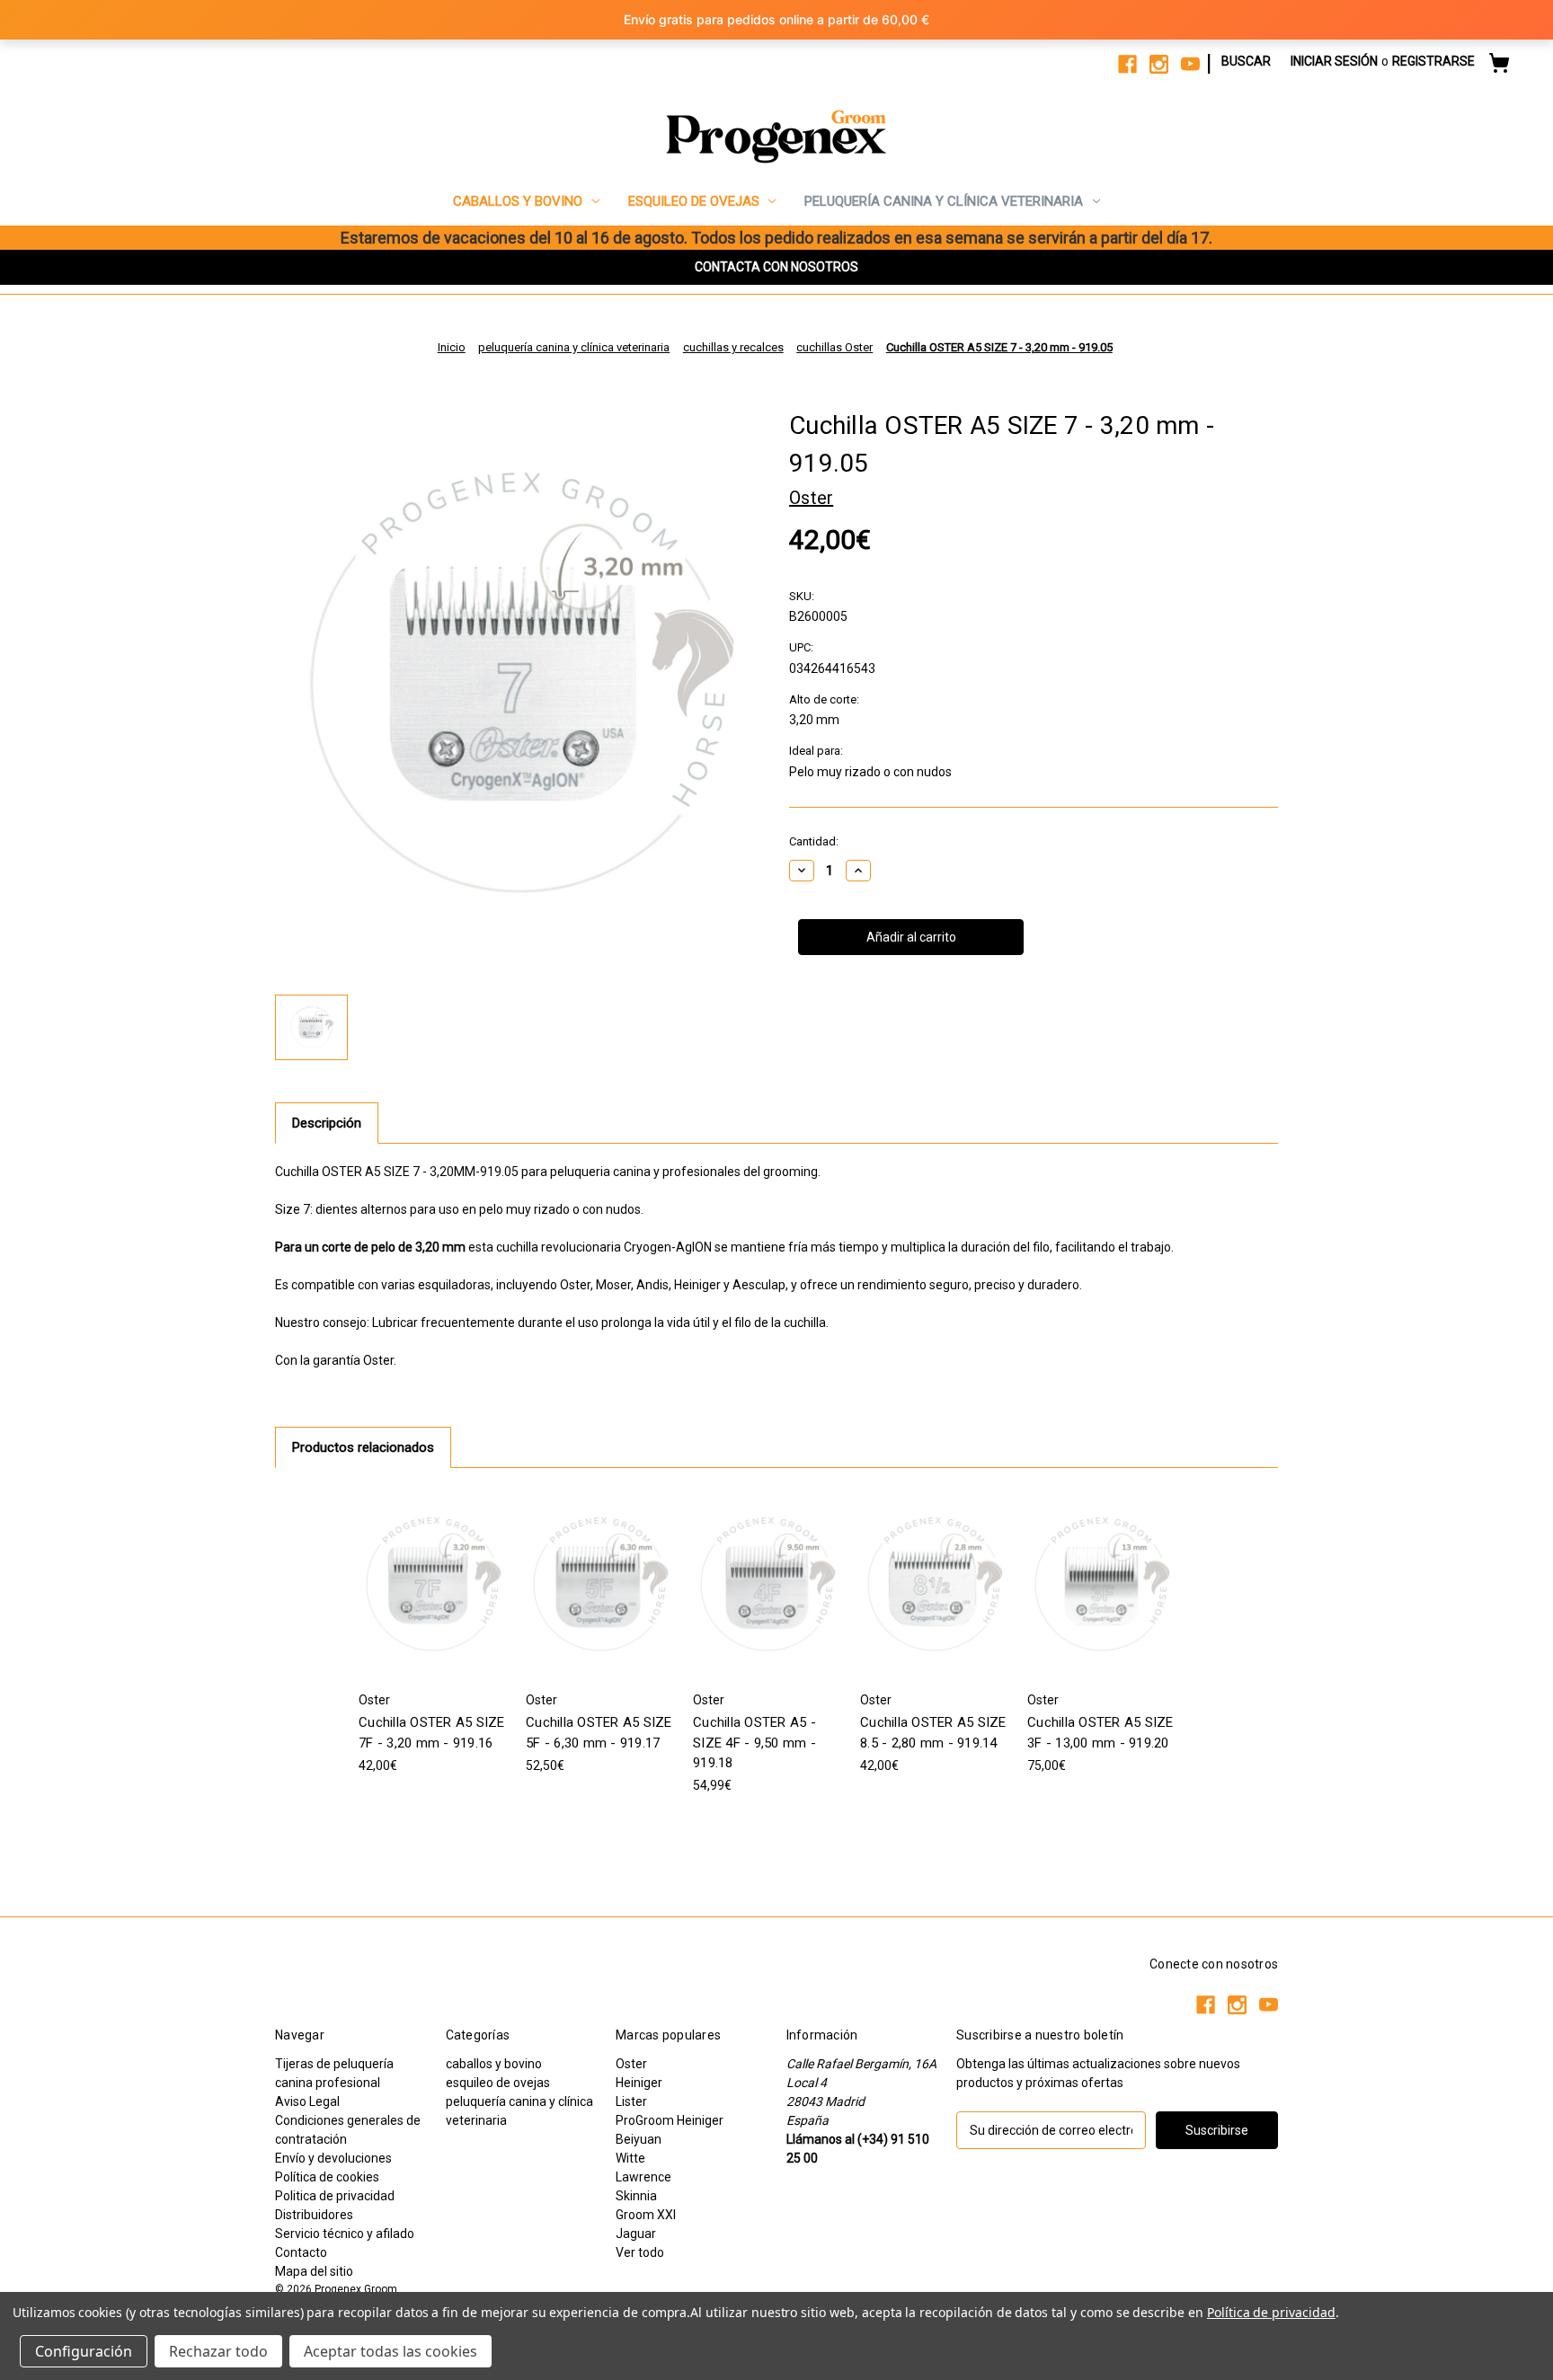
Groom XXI (646, 2215)
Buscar (1246, 61)
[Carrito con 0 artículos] (1499, 66)
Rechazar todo (218, 2351)
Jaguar (636, 2234)
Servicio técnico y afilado (345, 2234)
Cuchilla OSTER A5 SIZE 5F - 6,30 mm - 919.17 (599, 1733)
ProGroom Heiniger (670, 2120)
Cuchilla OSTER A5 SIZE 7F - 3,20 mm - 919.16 (432, 1733)
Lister (631, 2101)
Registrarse (1433, 61)
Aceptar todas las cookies (390, 2351)
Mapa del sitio (314, 2271)
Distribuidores (314, 2215)
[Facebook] (1127, 64)
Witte (630, 2158)
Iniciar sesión (1334, 61)
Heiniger (639, 2083)
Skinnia (636, 2196)
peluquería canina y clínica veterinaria (944, 201)
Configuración (84, 2351)
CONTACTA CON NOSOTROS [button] (776, 267)
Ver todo (640, 2252)
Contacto (301, 2252)
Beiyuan (639, 2139)
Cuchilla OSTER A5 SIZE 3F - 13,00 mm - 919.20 (1100, 1733)
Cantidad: (814, 841)
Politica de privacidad (335, 2196)
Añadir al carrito (433, 1584)
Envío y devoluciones (333, 2158)
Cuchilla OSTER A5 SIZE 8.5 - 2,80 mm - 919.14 (933, 1733)
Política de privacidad (1271, 2312)
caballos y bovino (518, 201)
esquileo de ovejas (694, 201)
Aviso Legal (307, 2101)
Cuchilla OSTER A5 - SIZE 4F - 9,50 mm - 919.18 (754, 1743)
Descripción (327, 1123)
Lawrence (643, 2177)
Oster (631, 2064)
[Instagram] (1159, 64)
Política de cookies (327, 2177)
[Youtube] (1190, 64)
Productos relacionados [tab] (363, 1447)
